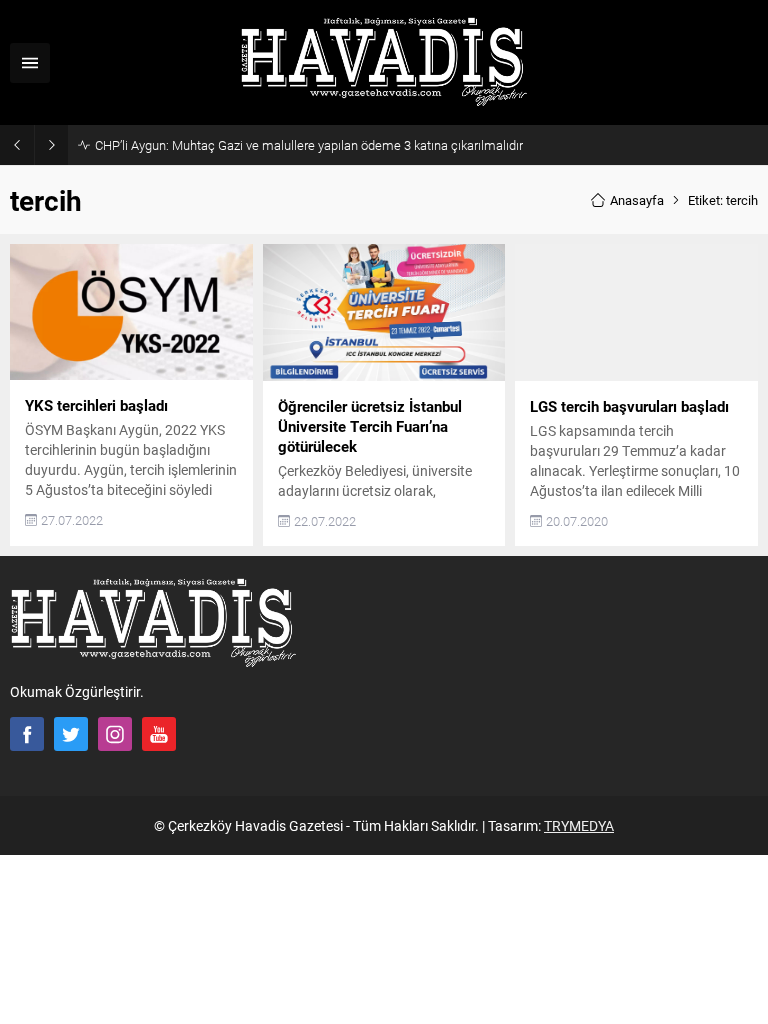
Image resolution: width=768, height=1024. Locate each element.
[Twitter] (71, 734)
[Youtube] (159, 734)
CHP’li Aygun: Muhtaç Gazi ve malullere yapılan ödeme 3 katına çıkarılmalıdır (309, 145)
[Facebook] (27, 734)
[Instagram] (115, 734)
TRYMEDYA (579, 825)
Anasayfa (637, 200)
